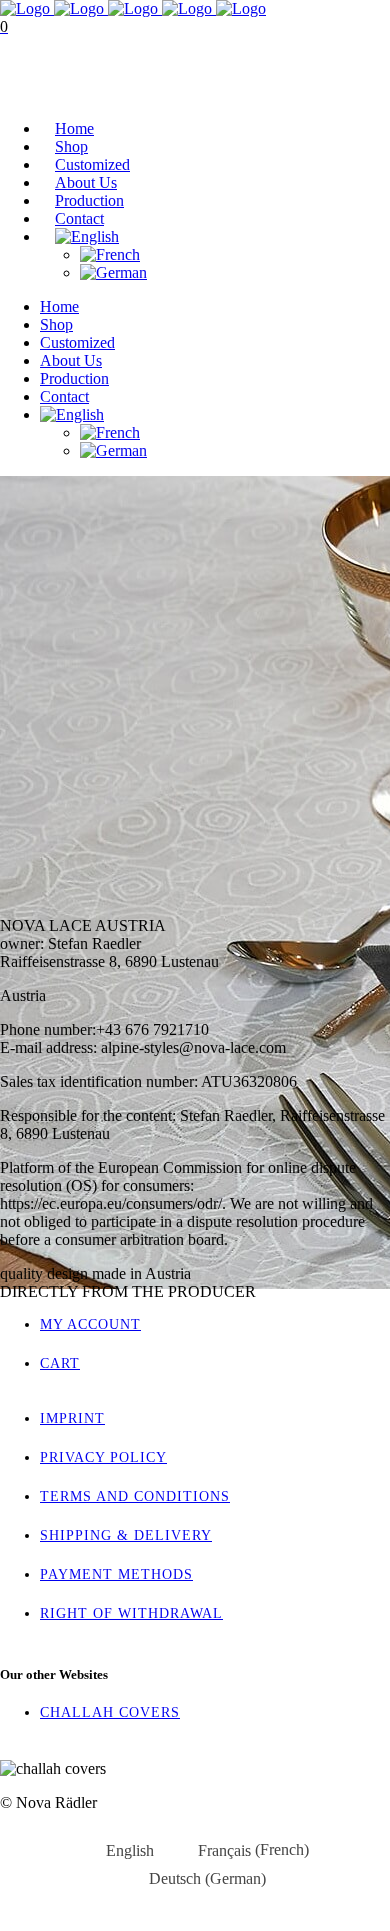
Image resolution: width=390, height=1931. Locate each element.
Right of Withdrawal (131, 1613)
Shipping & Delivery (126, 1535)
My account (90, 1324)
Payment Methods (116, 1574)
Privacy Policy (103, 1457)
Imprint (72, 1418)
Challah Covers (110, 1712)
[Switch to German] (113, 272)
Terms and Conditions (135, 1496)
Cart (15, 94)
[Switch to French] (110, 254)
